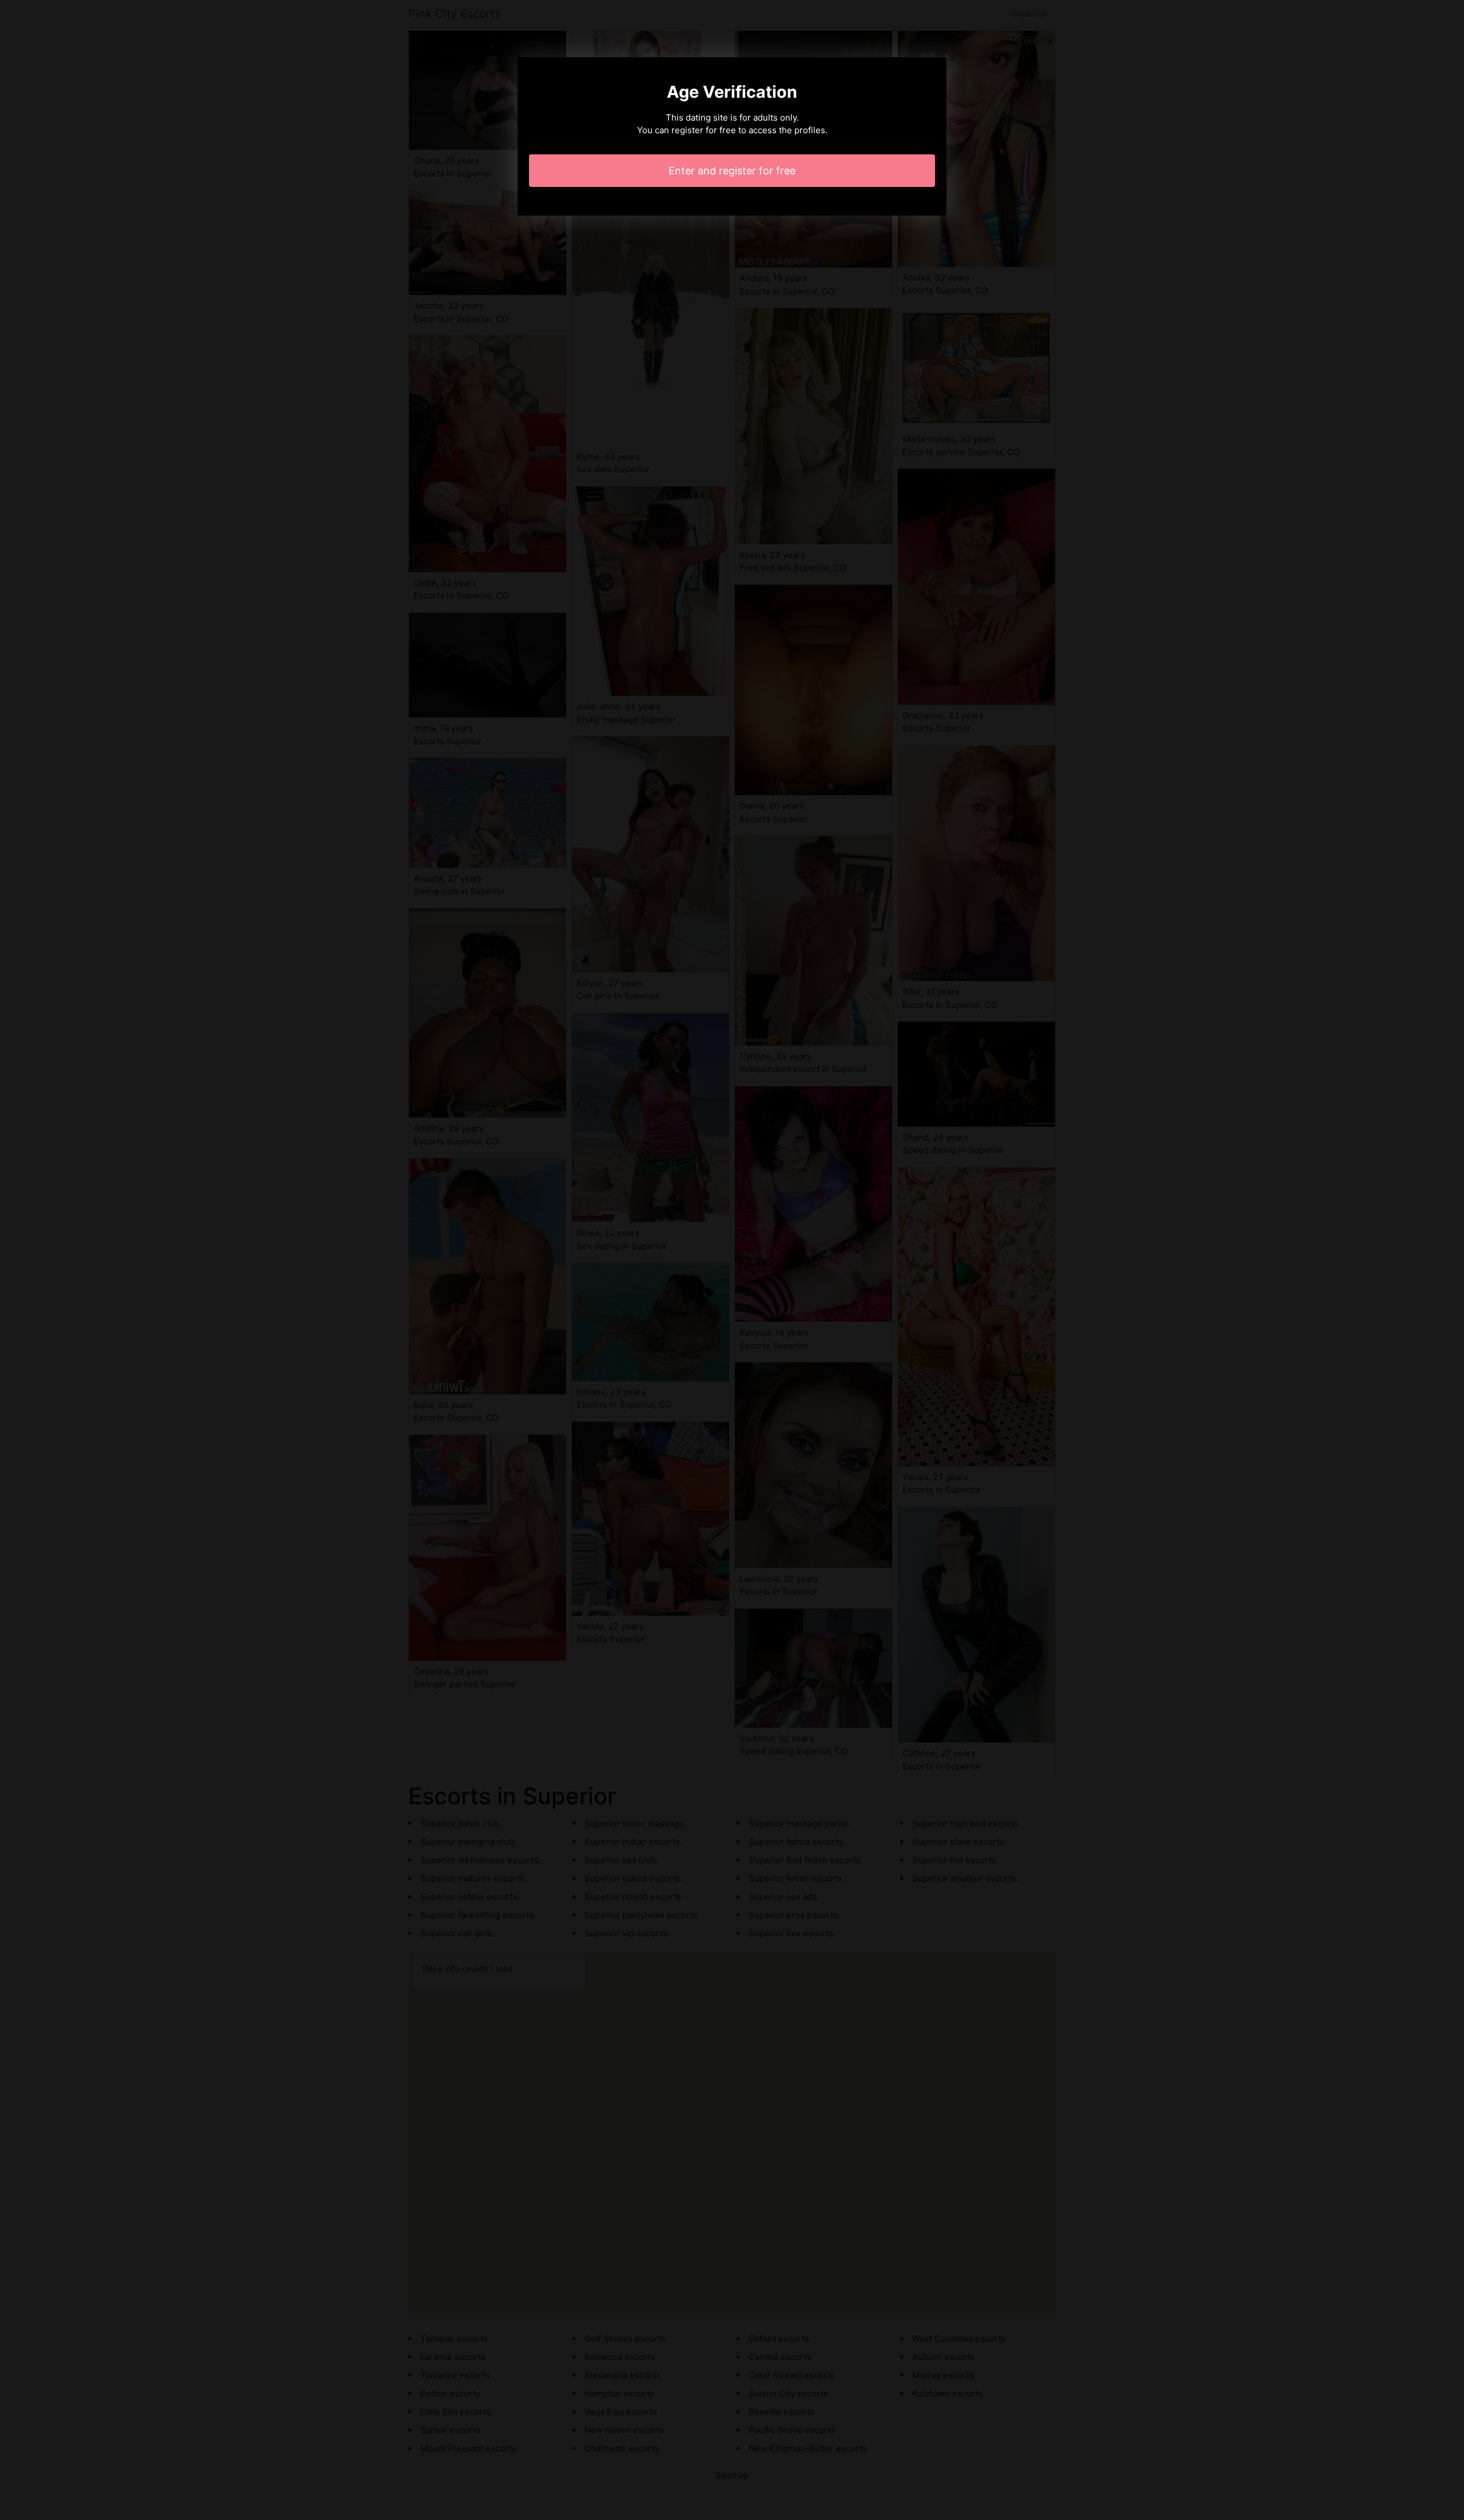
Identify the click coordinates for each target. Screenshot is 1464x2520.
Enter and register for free (732, 171)
